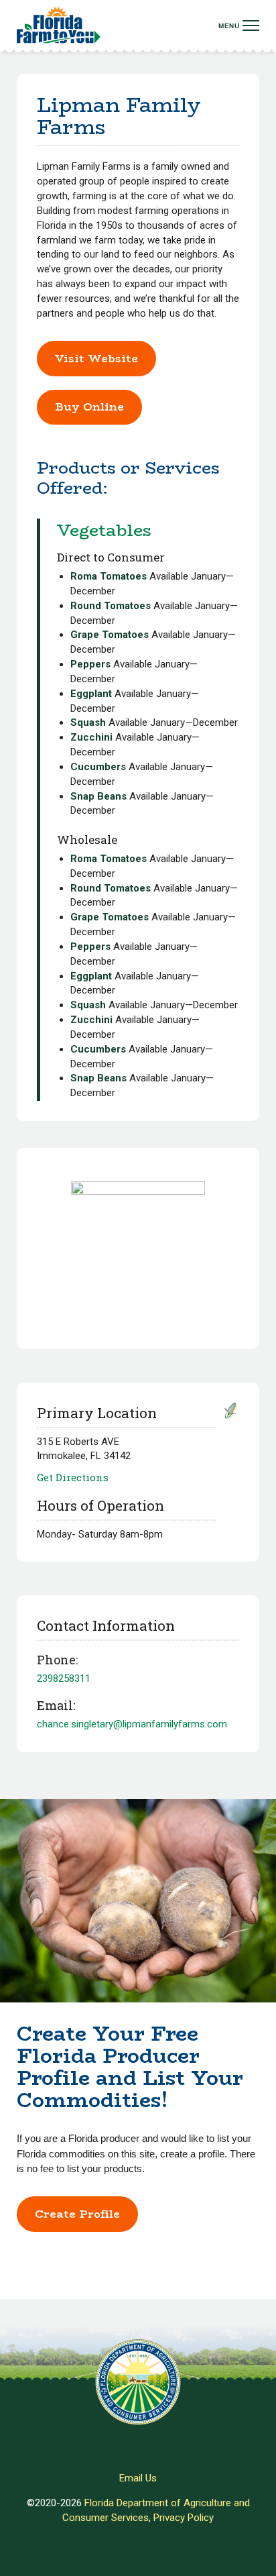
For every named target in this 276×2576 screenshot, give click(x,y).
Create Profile (77, 2214)
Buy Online (89, 407)
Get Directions (73, 1477)
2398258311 (64, 1678)
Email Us (138, 2478)
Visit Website (96, 359)
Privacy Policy (184, 2518)
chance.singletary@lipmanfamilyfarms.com (132, 1724)
